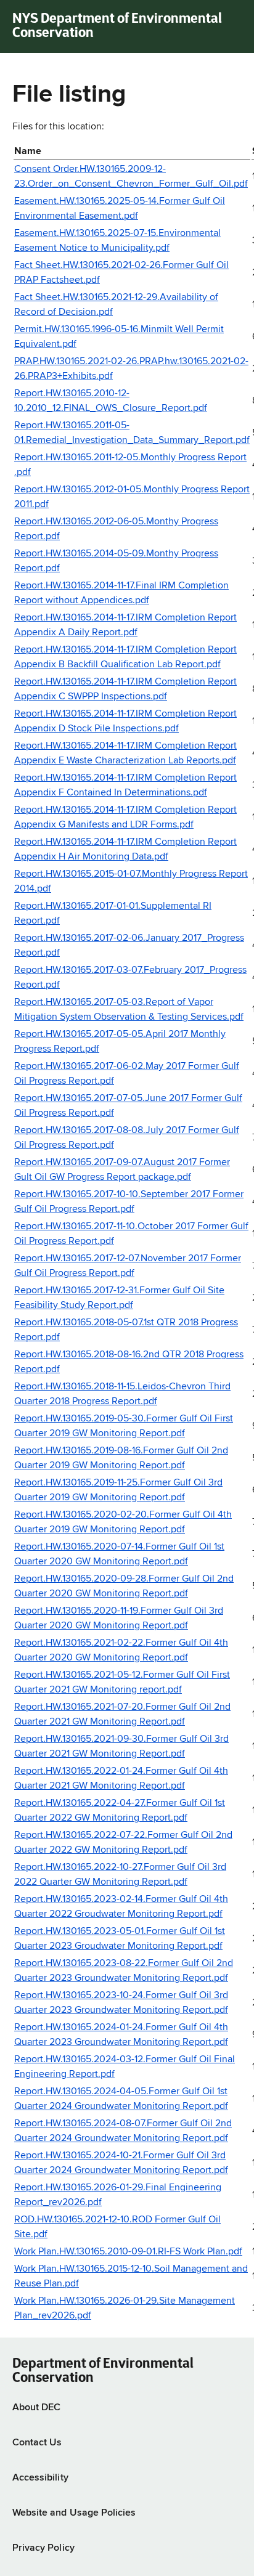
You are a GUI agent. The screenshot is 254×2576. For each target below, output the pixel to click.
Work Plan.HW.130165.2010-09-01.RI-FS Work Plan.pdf (128, 2252)
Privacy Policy (43, 2548)
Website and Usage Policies (74, 2513)
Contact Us (37, 2443)
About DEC (36, 2408)
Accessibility (40, 2478)
